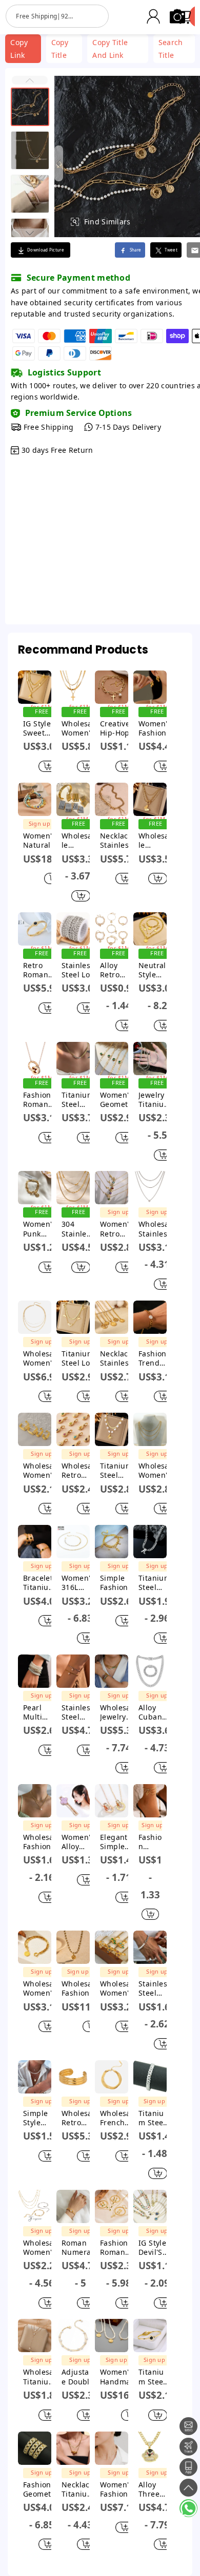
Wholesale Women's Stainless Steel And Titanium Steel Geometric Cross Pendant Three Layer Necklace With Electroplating (80, 728)
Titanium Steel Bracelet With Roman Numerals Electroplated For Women (154, 2377)
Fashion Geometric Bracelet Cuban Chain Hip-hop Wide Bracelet (42, 2489)
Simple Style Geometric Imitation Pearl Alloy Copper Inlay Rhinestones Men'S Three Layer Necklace (42, 2118)
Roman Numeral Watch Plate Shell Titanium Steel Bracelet (78, 2248)
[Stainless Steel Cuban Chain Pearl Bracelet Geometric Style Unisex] (150, 1947)
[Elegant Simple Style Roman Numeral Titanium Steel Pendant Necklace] (112, 1801)
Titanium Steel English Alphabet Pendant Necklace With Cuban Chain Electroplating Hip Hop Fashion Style (157, 1583)
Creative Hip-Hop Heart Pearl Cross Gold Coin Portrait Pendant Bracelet (118, 728)
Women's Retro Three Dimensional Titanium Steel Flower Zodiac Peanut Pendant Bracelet (117, 1229)
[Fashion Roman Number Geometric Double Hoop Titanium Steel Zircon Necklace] (35, 1059)
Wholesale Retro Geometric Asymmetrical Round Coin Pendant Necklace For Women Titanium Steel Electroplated (80, 1471)
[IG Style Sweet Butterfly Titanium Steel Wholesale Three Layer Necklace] (35, 687)
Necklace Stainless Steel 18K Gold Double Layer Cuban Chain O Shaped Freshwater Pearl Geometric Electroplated (119, 841)
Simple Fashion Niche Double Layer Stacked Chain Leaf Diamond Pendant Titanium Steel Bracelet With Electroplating (118, 1583)
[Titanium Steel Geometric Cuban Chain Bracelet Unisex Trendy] (150, 2077)
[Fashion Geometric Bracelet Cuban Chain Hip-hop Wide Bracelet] (35, 2448)
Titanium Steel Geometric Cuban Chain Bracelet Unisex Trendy (154, 2118)
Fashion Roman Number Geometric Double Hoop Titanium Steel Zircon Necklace (42, 1100)
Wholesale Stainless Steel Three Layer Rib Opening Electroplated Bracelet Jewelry (77, 841)
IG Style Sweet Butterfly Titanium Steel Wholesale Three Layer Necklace (42, 728)
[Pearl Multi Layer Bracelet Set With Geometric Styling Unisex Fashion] (35, 1671)
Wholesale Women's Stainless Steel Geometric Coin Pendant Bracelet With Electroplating (42, 1988)
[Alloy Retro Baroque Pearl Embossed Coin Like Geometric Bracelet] (112, 929)
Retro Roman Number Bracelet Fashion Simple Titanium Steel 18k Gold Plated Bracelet (39, 970)
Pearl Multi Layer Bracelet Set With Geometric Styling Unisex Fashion (42, 1712)
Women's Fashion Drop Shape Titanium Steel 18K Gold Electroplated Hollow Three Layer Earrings (157, 728)
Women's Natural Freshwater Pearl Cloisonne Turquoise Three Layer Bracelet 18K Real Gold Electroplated (44, 841)
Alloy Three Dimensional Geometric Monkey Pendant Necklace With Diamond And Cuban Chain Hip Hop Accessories (157, 2489)
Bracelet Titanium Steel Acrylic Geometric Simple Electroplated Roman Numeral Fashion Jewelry (42, 1583)
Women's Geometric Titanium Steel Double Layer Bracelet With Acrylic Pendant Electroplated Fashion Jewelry (119, 1100)
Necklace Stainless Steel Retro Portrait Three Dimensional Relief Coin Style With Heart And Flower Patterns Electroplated (118, 1358)
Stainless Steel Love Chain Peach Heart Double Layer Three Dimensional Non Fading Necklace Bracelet (80, 970)
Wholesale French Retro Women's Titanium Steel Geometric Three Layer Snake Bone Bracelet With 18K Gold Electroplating (119, 2118)
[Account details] (153, 16)
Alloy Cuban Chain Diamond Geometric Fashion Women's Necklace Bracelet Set (157, 1712)
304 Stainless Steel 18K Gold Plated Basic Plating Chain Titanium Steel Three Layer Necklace (76, 1229)
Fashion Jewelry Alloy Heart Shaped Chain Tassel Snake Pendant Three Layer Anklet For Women (150, 1842)
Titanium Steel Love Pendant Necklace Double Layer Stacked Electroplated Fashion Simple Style (80, 1358)
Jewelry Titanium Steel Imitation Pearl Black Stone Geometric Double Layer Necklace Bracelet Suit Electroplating (157, 1100)
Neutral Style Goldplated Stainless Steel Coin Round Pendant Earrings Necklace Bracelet (157, 970)
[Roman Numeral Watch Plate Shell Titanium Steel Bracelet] (73, 2206)
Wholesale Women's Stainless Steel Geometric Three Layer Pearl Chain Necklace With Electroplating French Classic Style (42, 1358)
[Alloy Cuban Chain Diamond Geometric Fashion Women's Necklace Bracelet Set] (150, 1671)
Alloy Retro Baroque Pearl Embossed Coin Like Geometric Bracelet (119, 970)
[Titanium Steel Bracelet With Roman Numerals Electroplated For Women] (150, 2336)
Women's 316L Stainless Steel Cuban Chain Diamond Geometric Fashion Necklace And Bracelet (80, 1583)
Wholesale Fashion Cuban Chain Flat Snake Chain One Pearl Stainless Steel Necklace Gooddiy (42, 1842)
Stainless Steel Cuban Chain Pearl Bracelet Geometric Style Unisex (157, 1988)
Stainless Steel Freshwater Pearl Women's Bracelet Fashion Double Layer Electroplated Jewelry (80, 1712)
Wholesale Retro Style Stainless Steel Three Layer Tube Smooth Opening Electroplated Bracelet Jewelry (80, 2118)
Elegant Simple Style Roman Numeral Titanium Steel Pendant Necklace (116, 1842)
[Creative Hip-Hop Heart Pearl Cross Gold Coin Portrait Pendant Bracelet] (112, 687)
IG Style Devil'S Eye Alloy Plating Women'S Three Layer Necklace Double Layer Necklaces (157, 2248)
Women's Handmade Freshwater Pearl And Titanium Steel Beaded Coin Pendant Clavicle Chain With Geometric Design (120, 2377)
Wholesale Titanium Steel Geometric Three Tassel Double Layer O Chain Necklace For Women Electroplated (42, 2377)
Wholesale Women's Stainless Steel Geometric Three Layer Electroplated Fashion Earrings (42, 1471)
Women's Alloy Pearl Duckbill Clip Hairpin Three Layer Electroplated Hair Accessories (80, 1842)
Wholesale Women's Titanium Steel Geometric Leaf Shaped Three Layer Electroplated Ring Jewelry (119, 1988)
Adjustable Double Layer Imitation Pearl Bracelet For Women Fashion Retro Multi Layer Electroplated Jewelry (80, 2377)
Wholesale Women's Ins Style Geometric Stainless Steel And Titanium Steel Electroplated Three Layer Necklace (157, 1471)
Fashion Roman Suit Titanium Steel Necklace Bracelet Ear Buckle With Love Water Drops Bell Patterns (119, 2248)
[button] (30, 80)
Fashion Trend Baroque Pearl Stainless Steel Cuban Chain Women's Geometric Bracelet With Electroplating (157, 1358)
